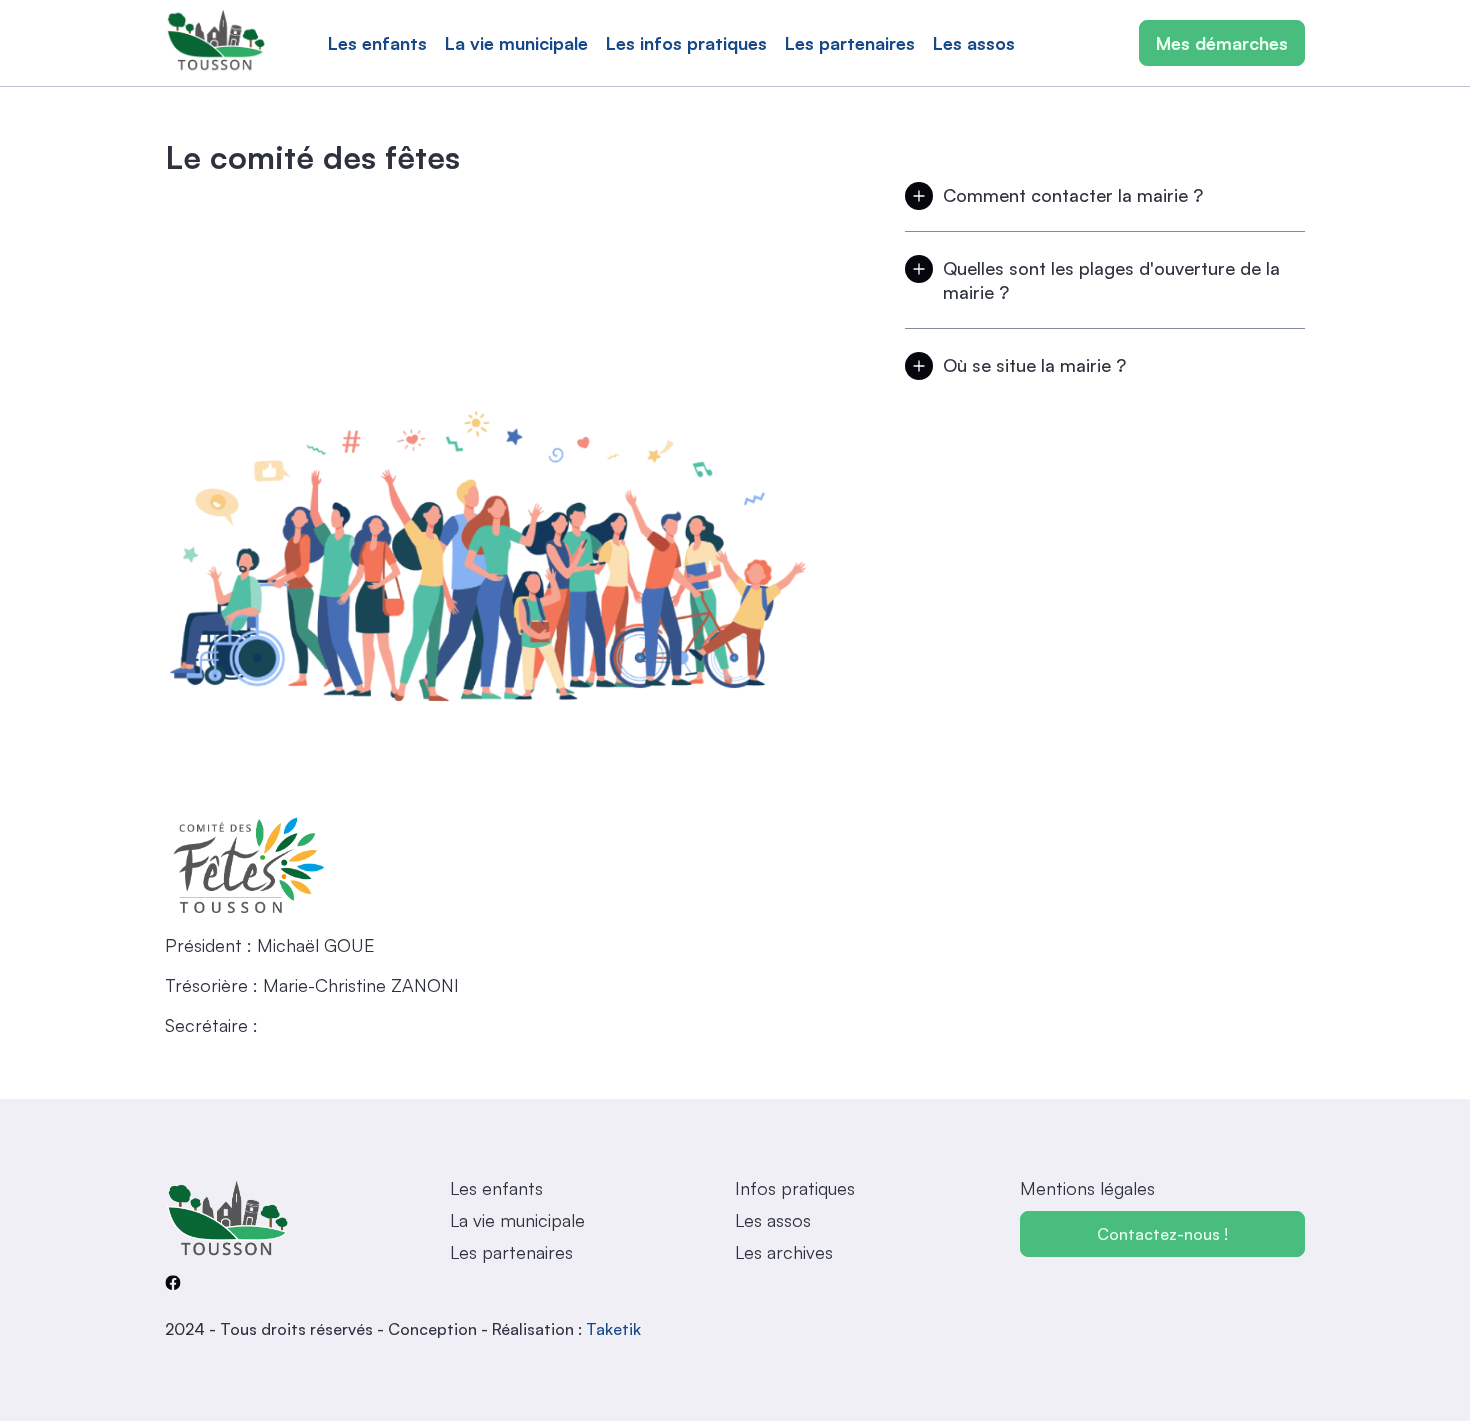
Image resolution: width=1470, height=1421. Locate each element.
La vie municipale (516, 43)
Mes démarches (1222, 43)
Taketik (613, 1329)
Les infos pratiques (686, 43)
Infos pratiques (795, 1188)
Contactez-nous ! (1162, 1234)
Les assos (974, 43)
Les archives (784, 1252)
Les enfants (377, 43)
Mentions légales (1087, 1188)
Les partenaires (850, 43)
